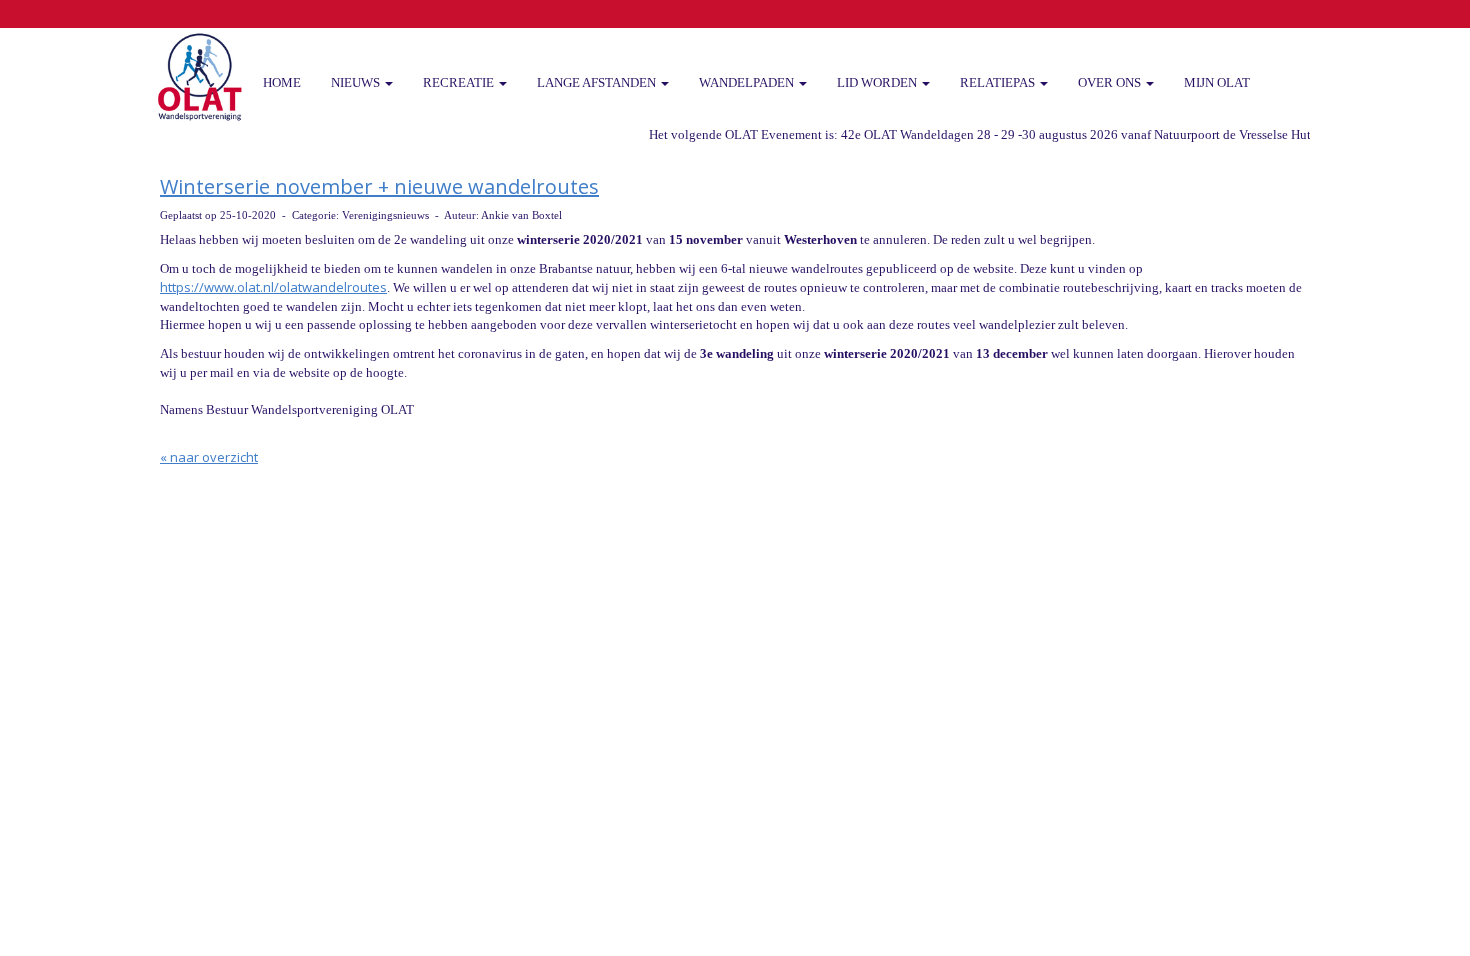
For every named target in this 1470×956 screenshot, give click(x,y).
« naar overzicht (209, 457)
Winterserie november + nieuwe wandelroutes (379, 186)
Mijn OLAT (1217, 82)
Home (282, 82)
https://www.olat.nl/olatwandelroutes (273, 287)
